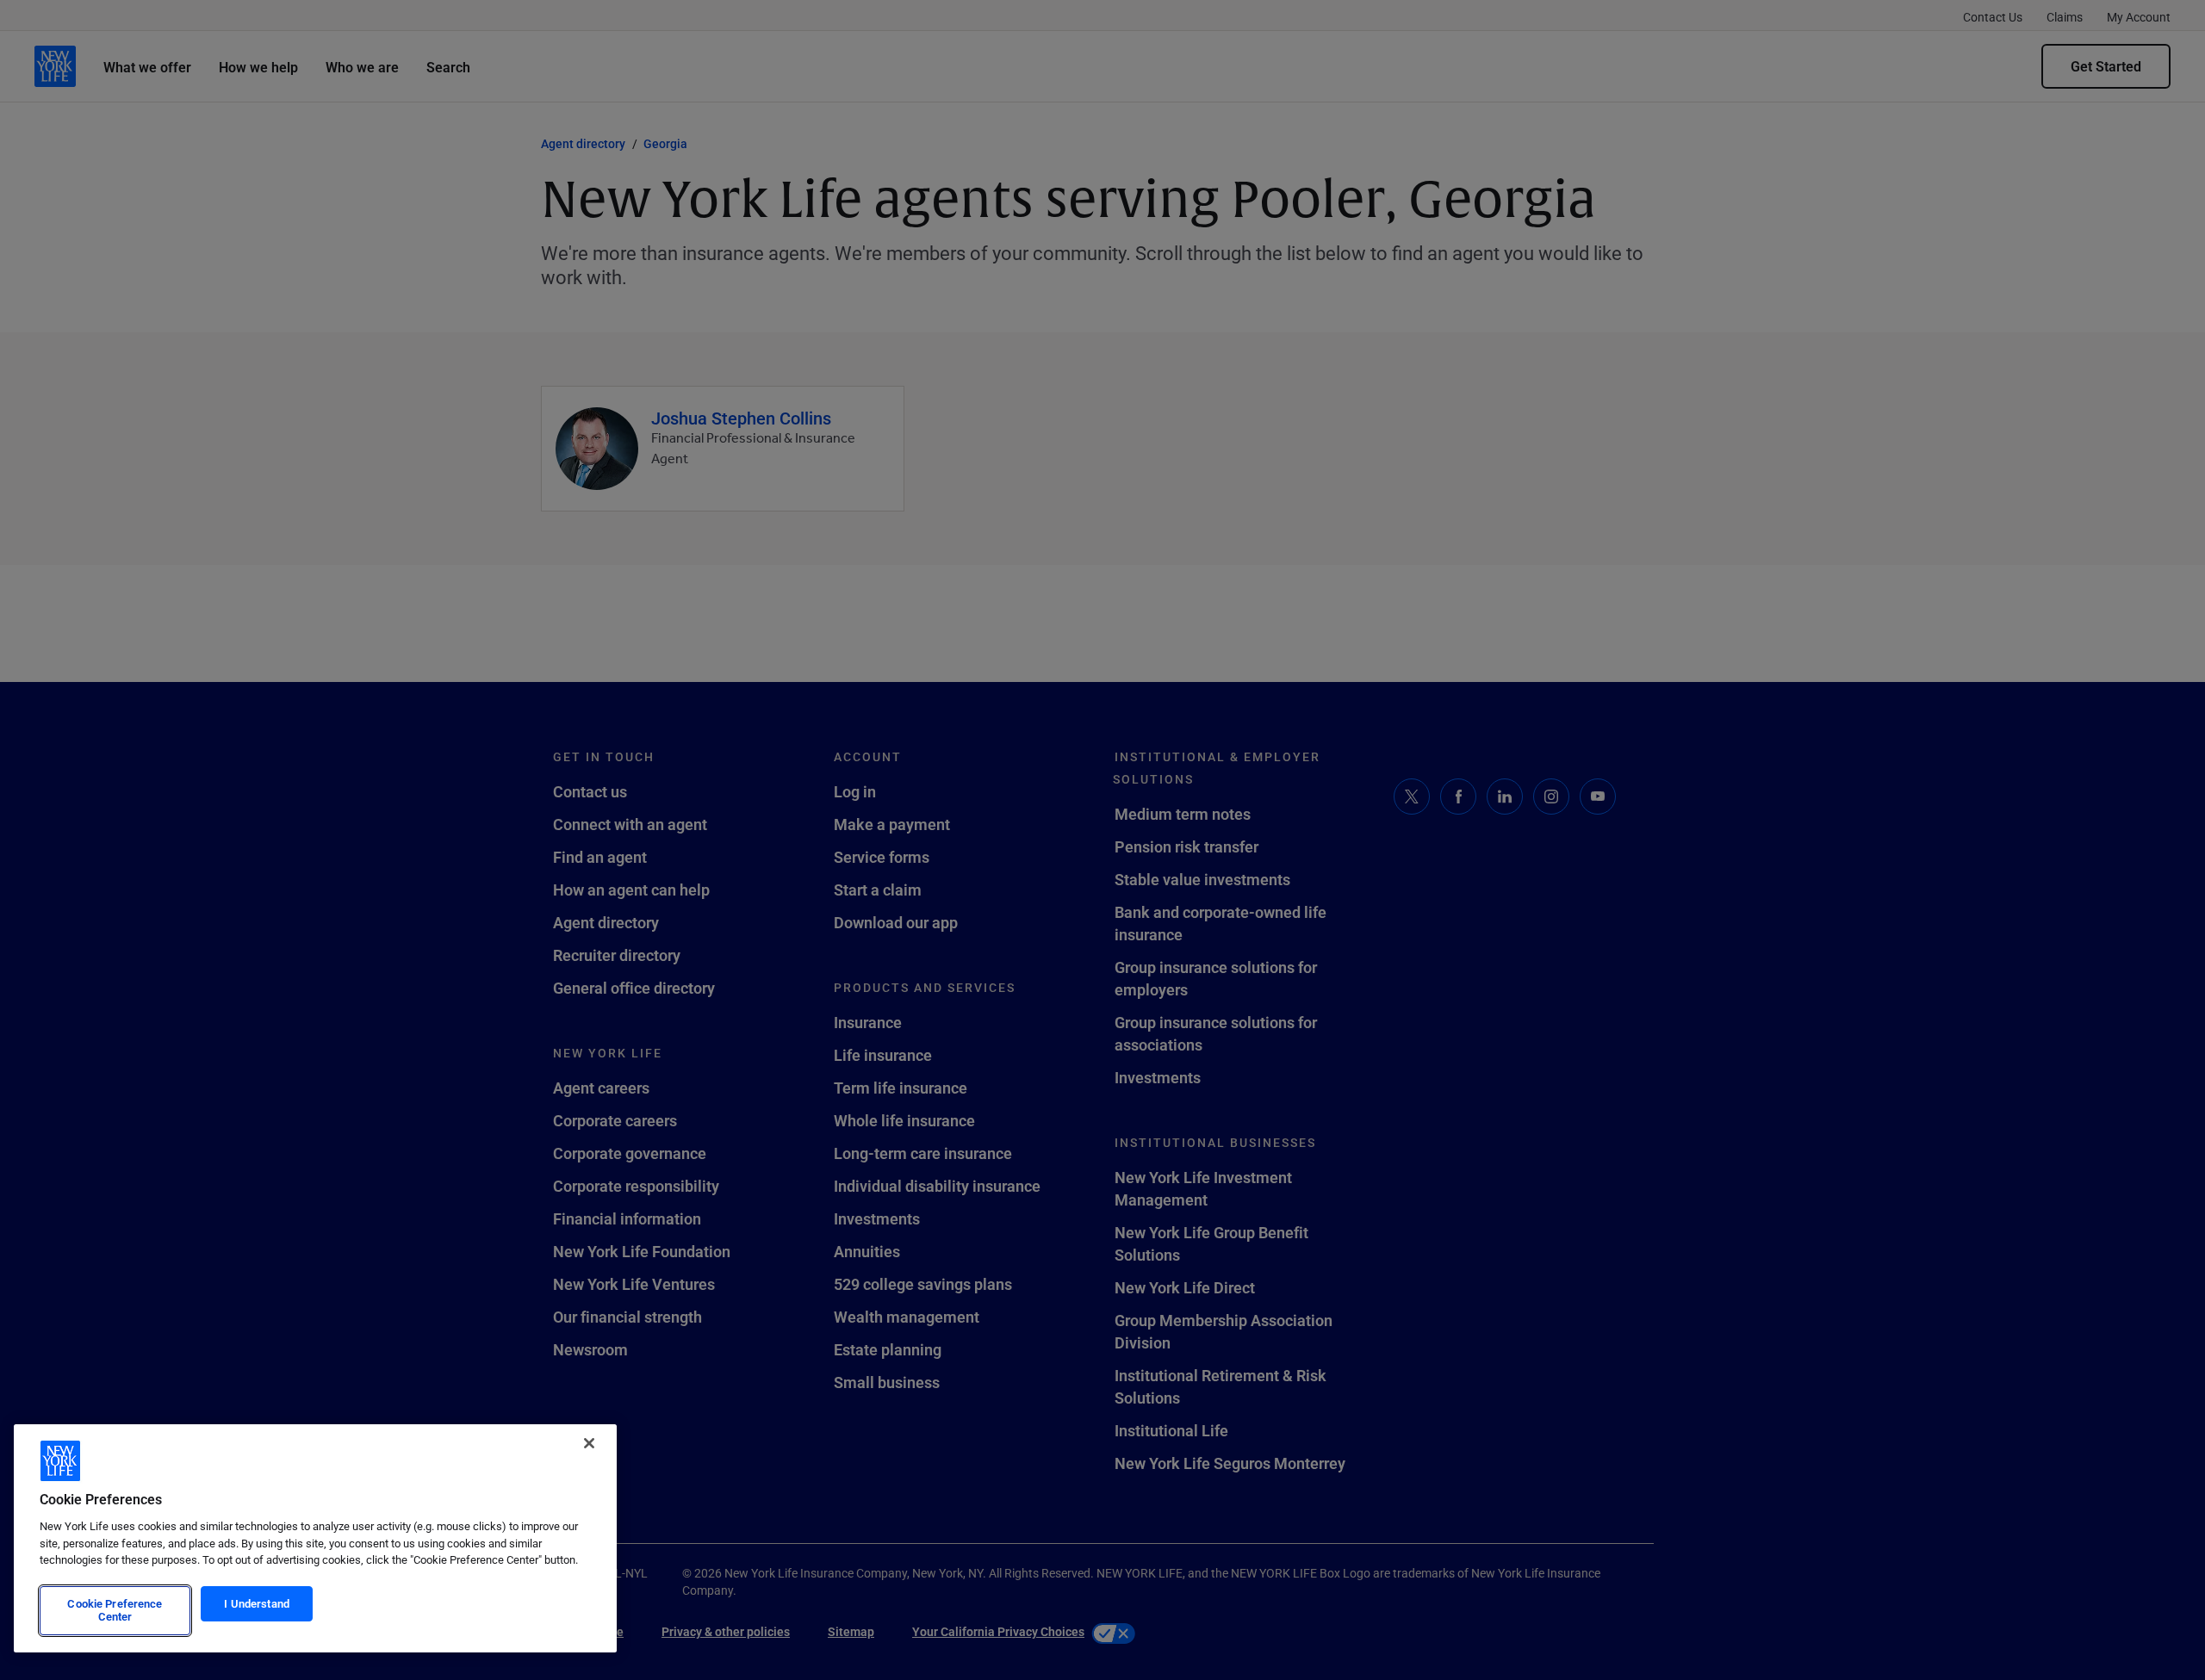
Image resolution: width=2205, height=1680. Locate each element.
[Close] (589, 1443)
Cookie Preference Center (115, 1610)
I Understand (257, 1603)
